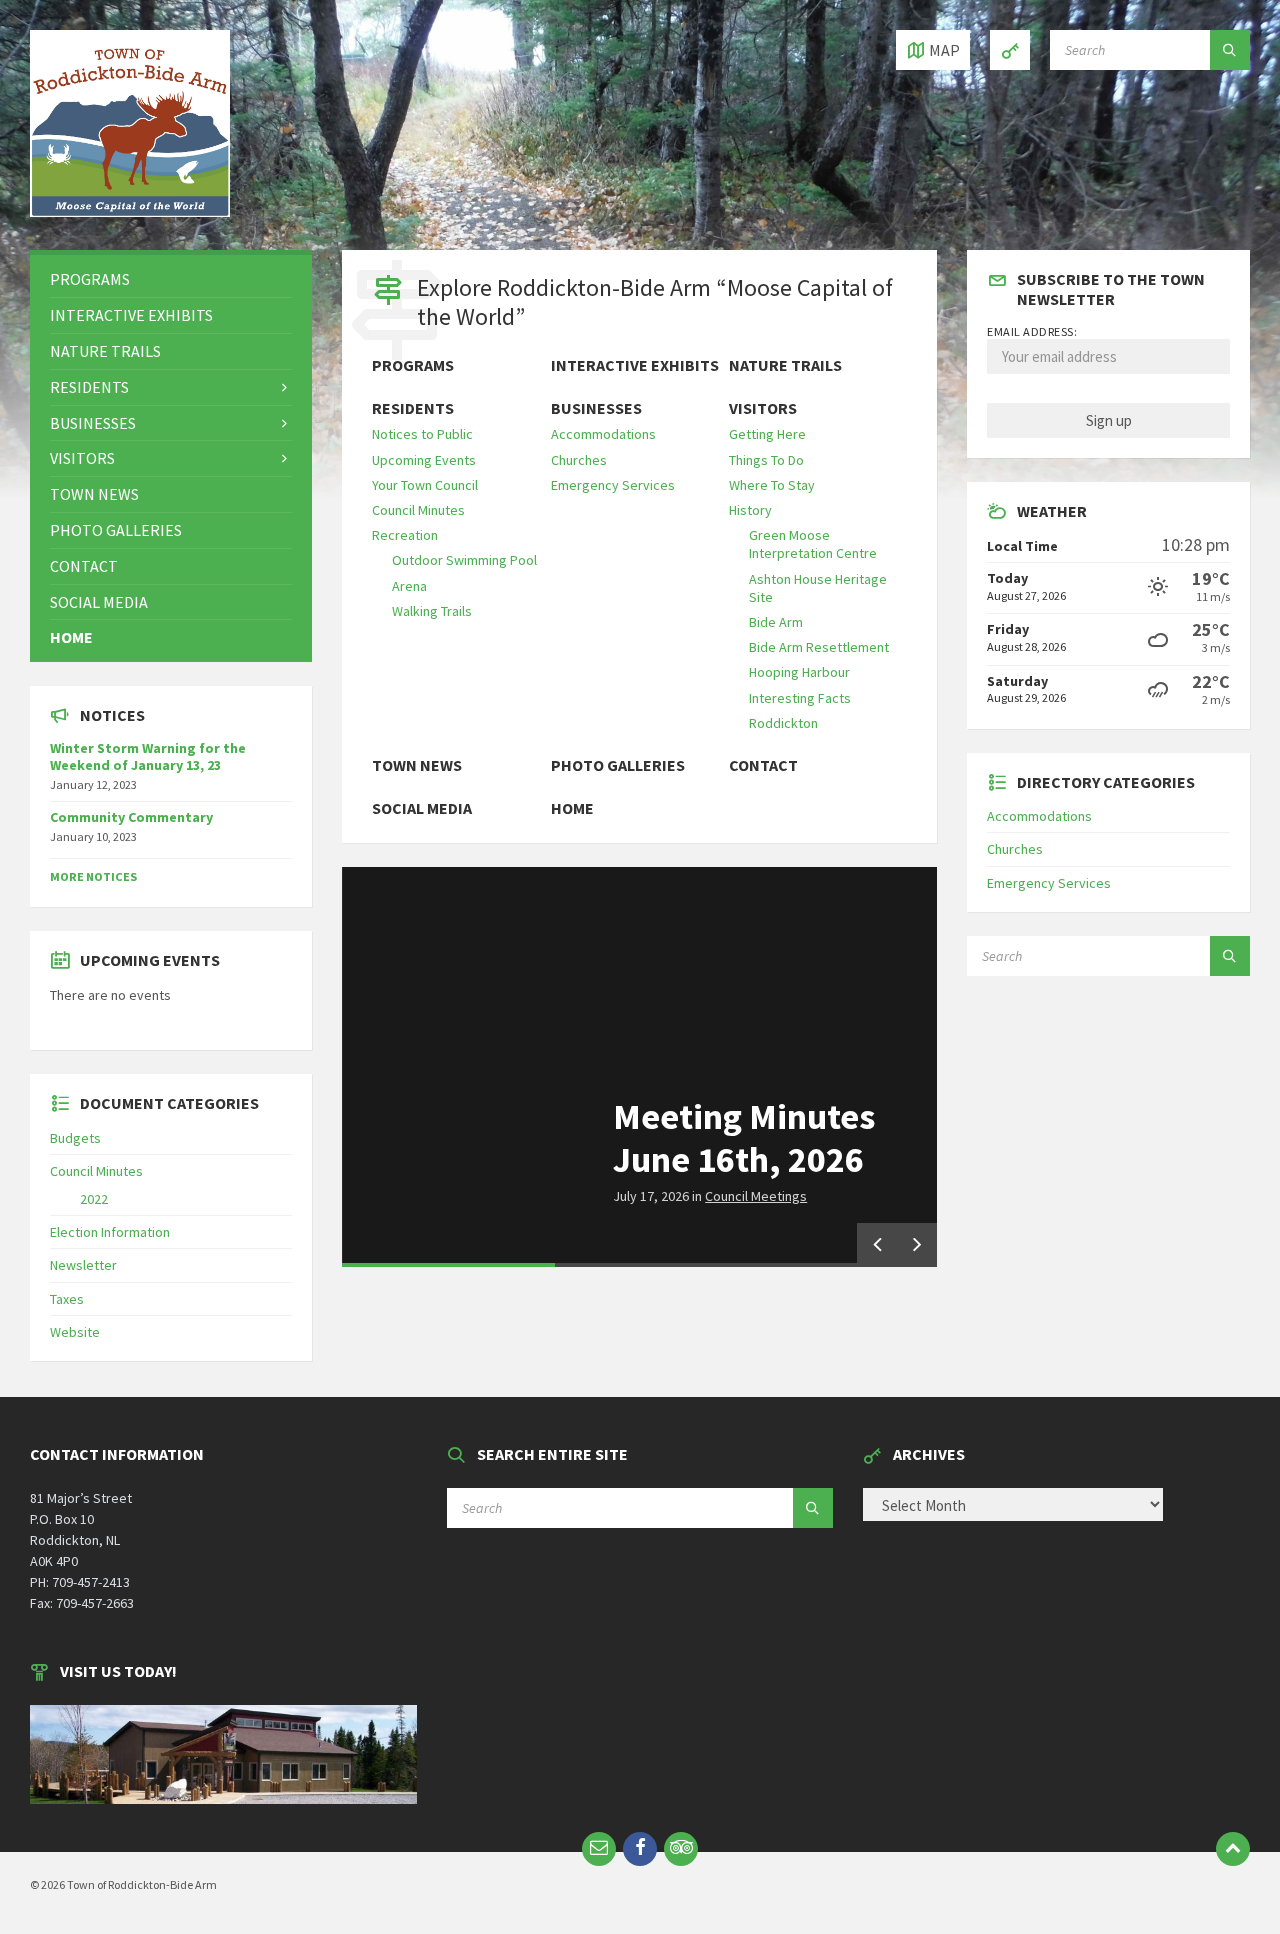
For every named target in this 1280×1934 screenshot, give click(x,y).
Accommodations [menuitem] (603, 434)
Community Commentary (131, 817)
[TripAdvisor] (681, 1849)
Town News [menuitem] (417, 765)
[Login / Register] (1010, 50)
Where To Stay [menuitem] (772, 485)
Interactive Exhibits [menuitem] (635, 365)
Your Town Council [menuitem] (425, 485)
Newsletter (83, 1265)
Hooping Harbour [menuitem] (799, 672)
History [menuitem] (750, 510)
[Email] (599, 1849)
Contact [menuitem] (763, 765)
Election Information (110, 1232)
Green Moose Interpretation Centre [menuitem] (813, 544)
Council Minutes (96, 1171)
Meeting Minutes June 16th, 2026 (744, 1138)
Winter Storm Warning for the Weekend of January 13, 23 (148, 756)
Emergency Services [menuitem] (613, 485)
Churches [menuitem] (579, 460)
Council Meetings (756, 1196)
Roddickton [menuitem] (783, 723)
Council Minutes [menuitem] (418, 510)
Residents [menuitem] (413, 408)
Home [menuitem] (572, 808)
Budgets (75, 1138)
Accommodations (1039, 816)
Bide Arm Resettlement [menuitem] (819, 647)
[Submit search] (1230, 50)
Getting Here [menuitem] (767, 434)
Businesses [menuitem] (596, 408)
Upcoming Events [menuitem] (424, 460)
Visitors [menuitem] (763, 408)
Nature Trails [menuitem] (785, 365)
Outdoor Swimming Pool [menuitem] (464, 560)
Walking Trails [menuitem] (432, 611)
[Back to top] (1233, 1849)
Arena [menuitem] (409, 586)
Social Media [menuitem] (422, 808)
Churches (1015, 849)
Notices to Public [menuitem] (422, 434)
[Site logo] (130, 211)
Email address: (1032, 331)
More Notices (93, 876)
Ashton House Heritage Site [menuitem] (818, 588)
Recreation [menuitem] (405, 535)
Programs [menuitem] (413, 365)
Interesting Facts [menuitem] (800, 698)
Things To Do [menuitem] (766, 460)
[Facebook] (640, 1849)
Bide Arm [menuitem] (776, 622)
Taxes (67, 1299)
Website (75, 1332)
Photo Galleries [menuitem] (618, 765)
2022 (94, 1199)
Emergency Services (1049, 883)
